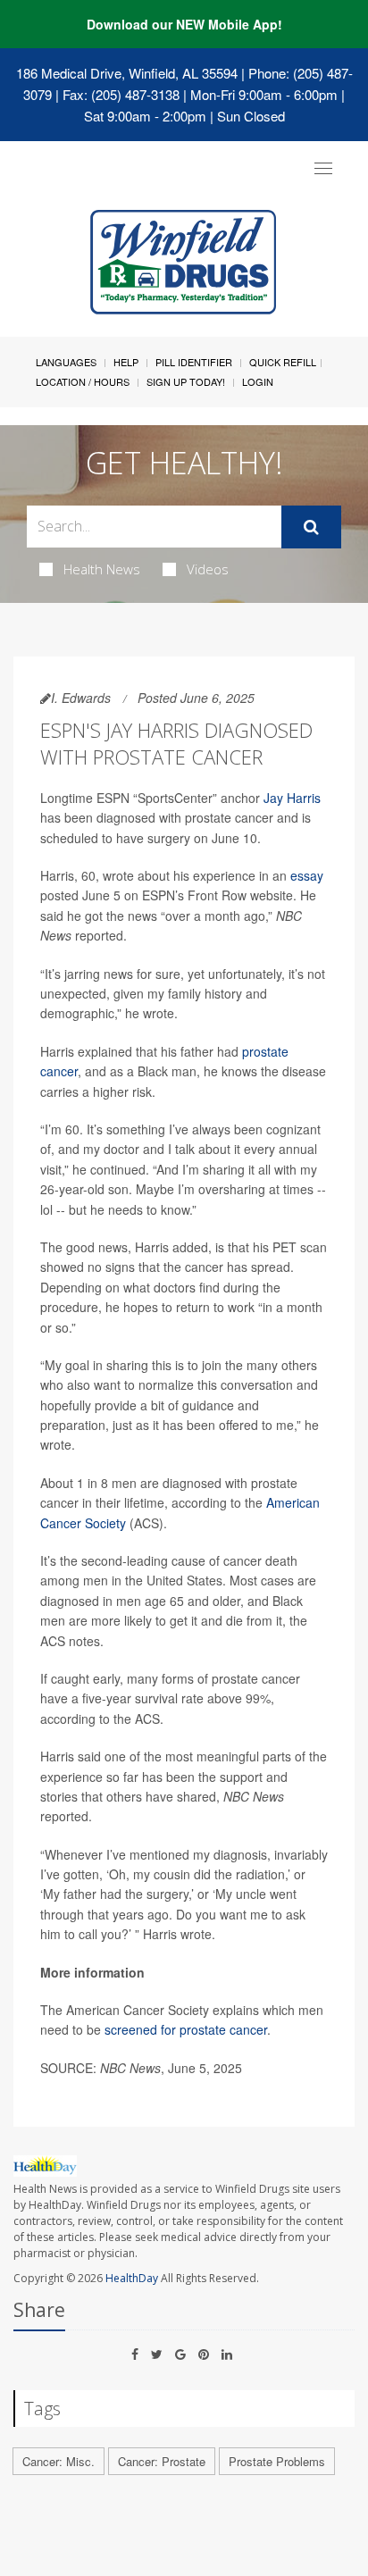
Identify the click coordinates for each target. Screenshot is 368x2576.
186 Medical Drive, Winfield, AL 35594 (127, 73)
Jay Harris (292, 798)
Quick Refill (283, 362)
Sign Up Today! (186, 381)
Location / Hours (83, 381)
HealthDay (132, 2278)
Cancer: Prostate (162, 2461)
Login (258, 381)
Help (126, 362)
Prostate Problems (277, 2461)
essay (307, 875)
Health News (102, 569)
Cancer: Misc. (59, 2461)
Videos (208, 569)
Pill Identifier (194, 362)
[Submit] (311, 527)
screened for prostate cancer (186, 2029)
